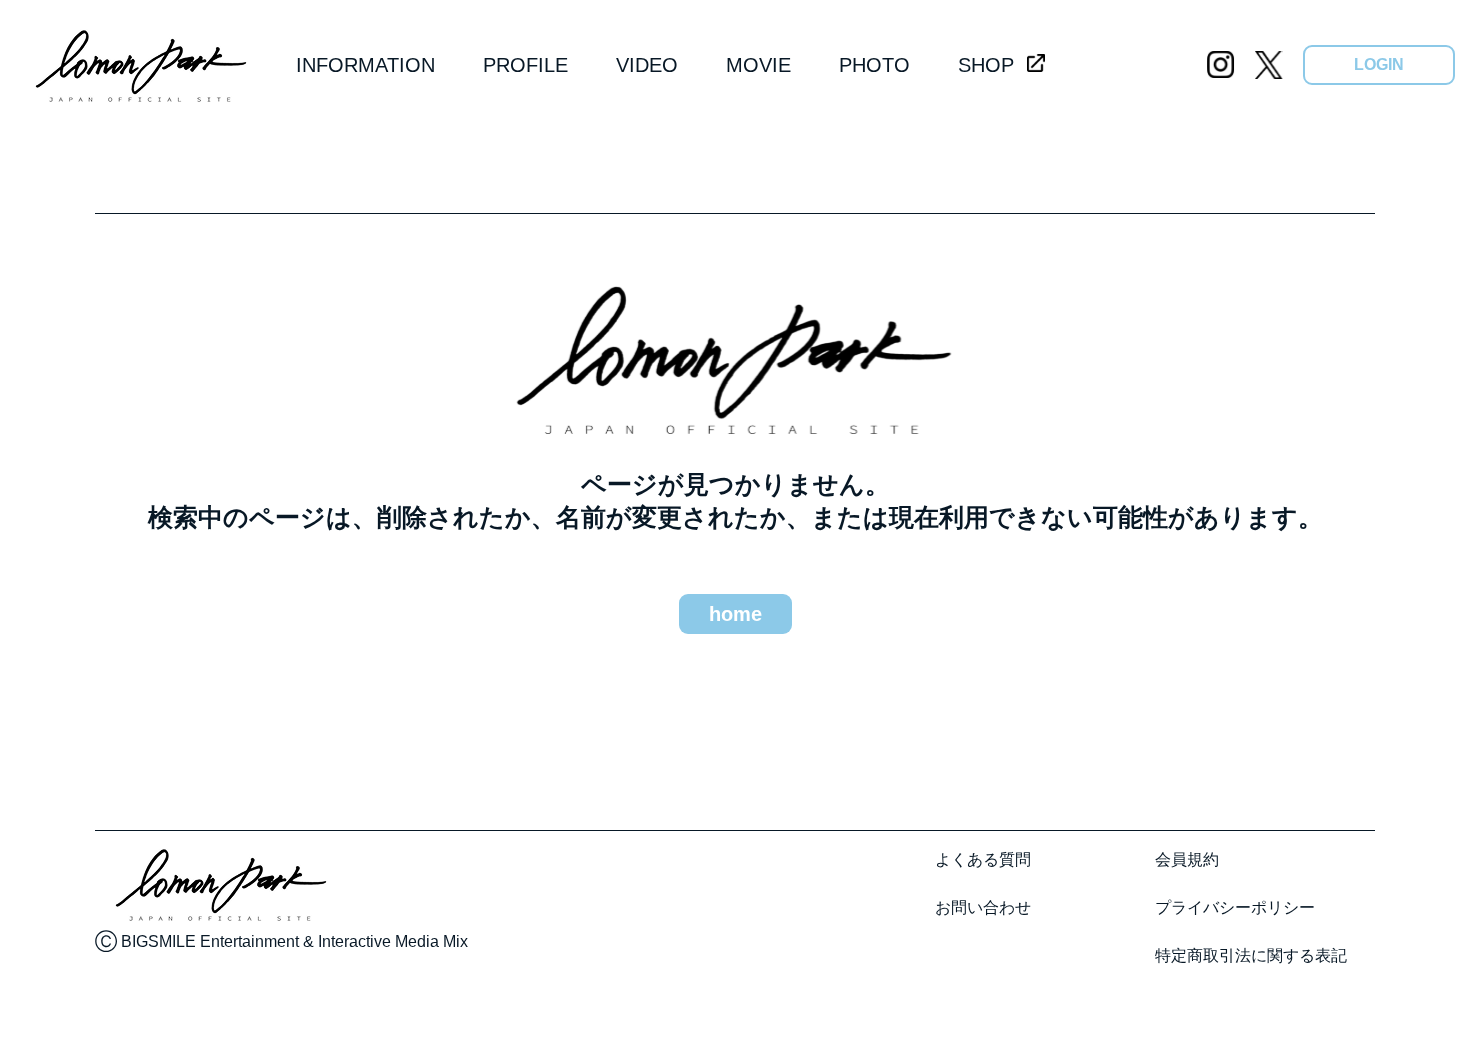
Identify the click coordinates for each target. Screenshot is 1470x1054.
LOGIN (1379, 64)
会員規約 (1187, 859)
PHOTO (874, 65)
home (735, 614)
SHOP (986, 65)
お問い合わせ (983, 907)
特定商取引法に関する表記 (1251, 955)
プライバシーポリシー (1235, 907)
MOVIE (758, 65)
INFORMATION (365, 65)
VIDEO (647, 65)
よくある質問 (983, 859)
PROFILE (525, 65)
